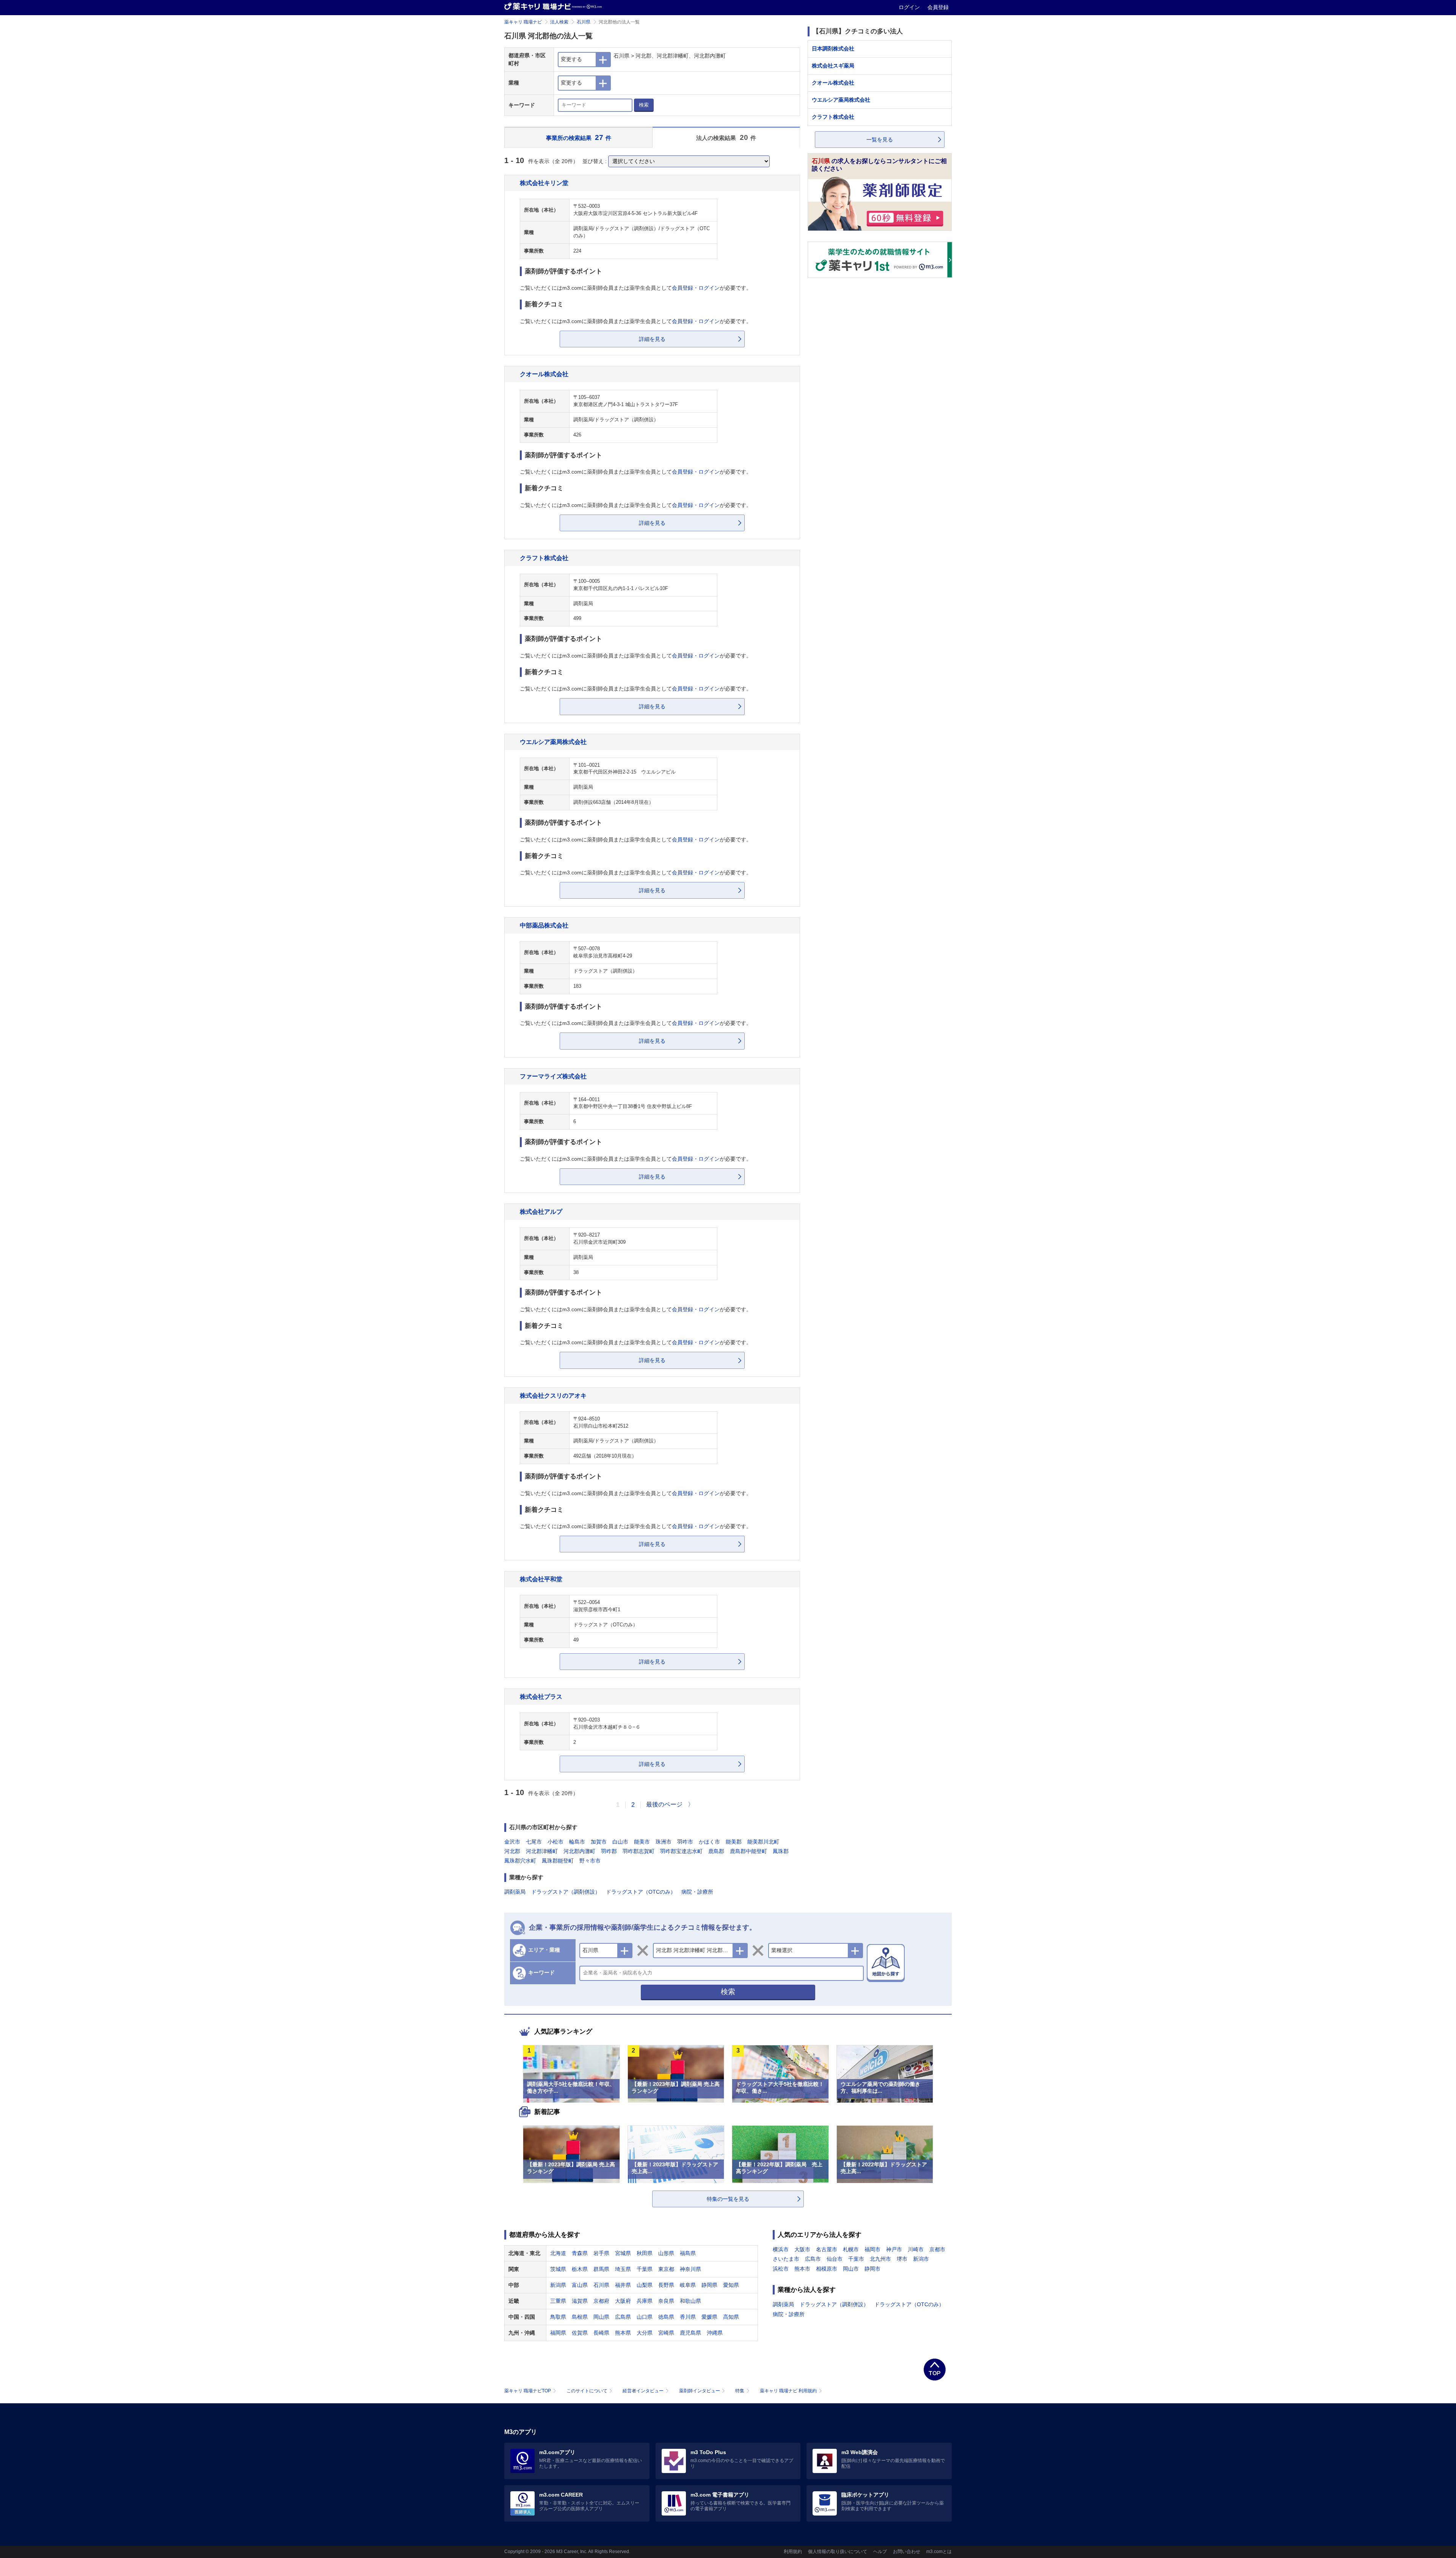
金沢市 (512, 1842)
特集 (740, 2391)
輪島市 (577, 1842)
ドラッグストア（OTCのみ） (641, 1892)
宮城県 (623, 2253)
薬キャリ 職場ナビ (523, 22)
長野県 (666, 2285)
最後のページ (664, 1804)
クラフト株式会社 (544, 558)
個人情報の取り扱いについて (838, 2552)
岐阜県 (688, 2285)
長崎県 (601, 2333)
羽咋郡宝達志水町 (681, 1851)
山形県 (666, 2253)
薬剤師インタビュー (700, 2391)
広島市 (813, 2259)
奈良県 (666, 2301)
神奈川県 (690, 2269)
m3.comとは (939, 2552)
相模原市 (827, 2269)
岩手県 (601, 2253)
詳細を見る (652, 339)
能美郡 (734, 1842)
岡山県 (601, 2317)
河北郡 (512, 1851)
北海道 (558, 2253)
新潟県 (558, 2285)
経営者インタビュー (643, 2391)
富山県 (580, 2285)
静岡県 (709, 2285)
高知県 (731, 2317)
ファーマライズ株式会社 (553, 1076)
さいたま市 (786, 2259)
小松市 (555, 1842)
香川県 (688, 2317)
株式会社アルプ (541, 1212)
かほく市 (709, 1842)
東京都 (666, 2269)
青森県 (580, 2253)
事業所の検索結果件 (579, 137)
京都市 (937, 2249)
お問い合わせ (907, 2552)
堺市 (902, 2259)
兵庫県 (645, 2301)
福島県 (688, 2253)
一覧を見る (880, 140)
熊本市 (802, 2269)
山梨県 (645, 2285)
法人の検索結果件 (726, 137)
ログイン (910, 7)
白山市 (620, 1842)
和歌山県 (690, 2301)
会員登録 (938, 7)
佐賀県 (580, 2333)
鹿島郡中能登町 (748, 1851)
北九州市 (880, 2259)
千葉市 (856, 2259)
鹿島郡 (716, 1851)
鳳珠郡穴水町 (520, 1861)
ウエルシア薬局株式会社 (553, 742)
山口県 (645, 2317)
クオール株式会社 (544, 374)
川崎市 (916, 2249)
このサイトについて (587, 2391)
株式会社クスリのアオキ (553, 1395)
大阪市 (802, 2249)
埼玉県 (623, 2269)
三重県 (558, 2301)
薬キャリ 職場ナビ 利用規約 (788, 2391)
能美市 (642, 1842)
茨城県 (558, 2269)
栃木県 (580, 2269)
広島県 (623, 2317)
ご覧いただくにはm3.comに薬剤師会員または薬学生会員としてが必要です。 (636, 288)
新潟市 (921, 2259)
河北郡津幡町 (542, 1851)
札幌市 (851, 2249)
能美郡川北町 (763, 1842)
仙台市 (835, 2259)
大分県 (645, 2333)
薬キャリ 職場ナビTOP (528, 2391)
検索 (644, 105)
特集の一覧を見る (728, 2199)
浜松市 (781, 2269)
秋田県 (645, 2253)
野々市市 (590, 1861)
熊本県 (623, 2333)
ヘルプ (880, 2552)
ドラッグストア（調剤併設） (566, 1892)
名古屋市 (827, 2249)
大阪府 (623, 2301)
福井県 (623, 2285)
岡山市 (851, 2269)
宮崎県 (666, 2333)
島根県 (580, 2317)
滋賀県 (580, 2301)
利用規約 (793, 2552)
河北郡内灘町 (579, 1851)
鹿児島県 (690, 2333)
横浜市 (781, 2249)
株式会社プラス (541, 1696)
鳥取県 (558, 2317)
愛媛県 (709, 2317)
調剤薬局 (515, 1892)
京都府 (601, 2301)
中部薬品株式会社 (544, 925)
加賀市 (599, 1842)
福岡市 (872, 2249)
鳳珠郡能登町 (558, 1861)
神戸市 (894, 2249)
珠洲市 (664, 1842)
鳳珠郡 (781, 1851)
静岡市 (872, 2269)
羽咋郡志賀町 (639, 1851)
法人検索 (559, 22)
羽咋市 (685, 1842)
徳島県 (666, 2317)
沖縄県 (715, 2333)
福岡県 (558, 2333)
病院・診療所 (697, 1892)
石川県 (584, 22)
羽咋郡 (609, 1851)
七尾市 (534, 1842)
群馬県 (601, 2269)
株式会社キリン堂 (544, 183)
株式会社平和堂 (541, 1579)
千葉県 (645, 2269)
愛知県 (731, 2285)
